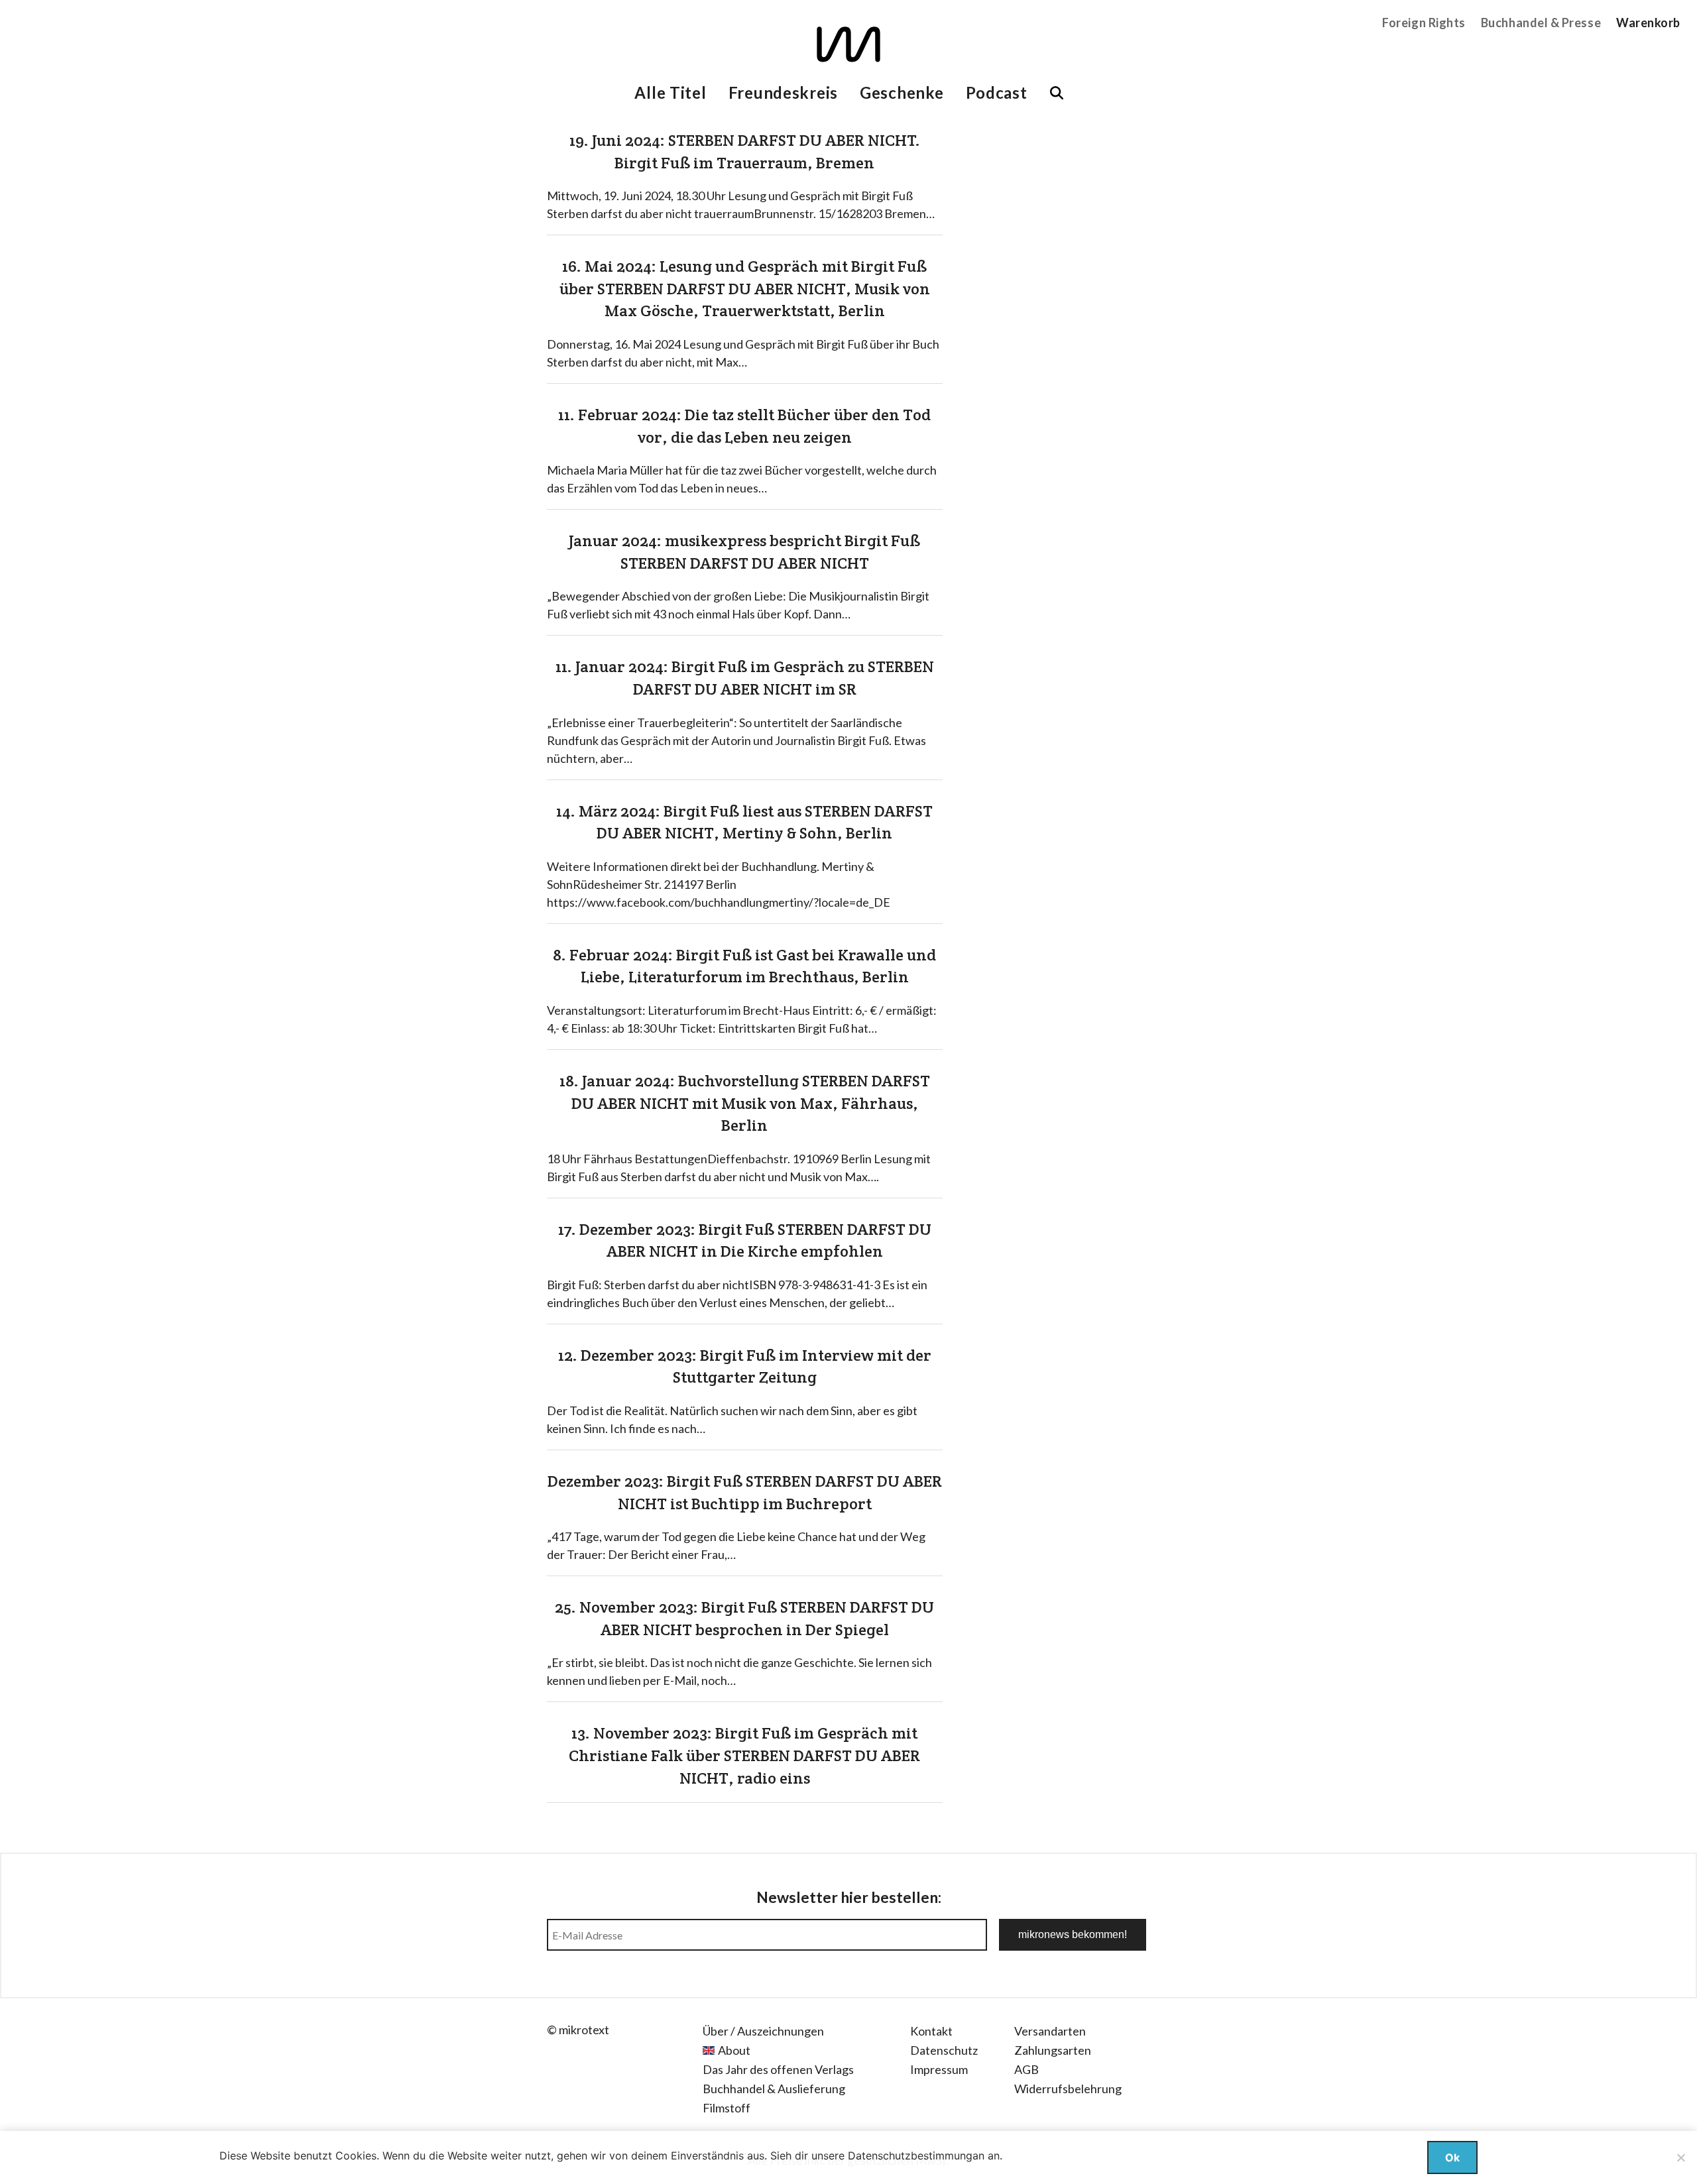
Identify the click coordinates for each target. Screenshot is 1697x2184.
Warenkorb (1648, 23)
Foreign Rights (1424, 23)
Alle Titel (670, 92)
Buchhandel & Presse (1541, 23)
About (734, 2050)
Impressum (939, 2069)
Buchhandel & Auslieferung (774, 2089)
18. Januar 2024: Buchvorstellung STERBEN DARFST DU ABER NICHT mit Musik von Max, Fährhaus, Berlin (745, 1103)
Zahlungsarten (1053, 2050)
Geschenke (902, 92)
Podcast (997, 92)
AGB (1026, 2069)
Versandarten (1050, 2031)
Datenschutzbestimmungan (916, 2155)
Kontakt (931, 2031)
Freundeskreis (783, 92)
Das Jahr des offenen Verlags (778, 2069)
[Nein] (1680, 2157)
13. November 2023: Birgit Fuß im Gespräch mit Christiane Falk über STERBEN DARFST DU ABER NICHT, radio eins (744, 1755)
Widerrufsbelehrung (1068, 2089)
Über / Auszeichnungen (763, 2031)
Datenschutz (944, 2050)
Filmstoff (727, 2108)
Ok (1452, 2157)
